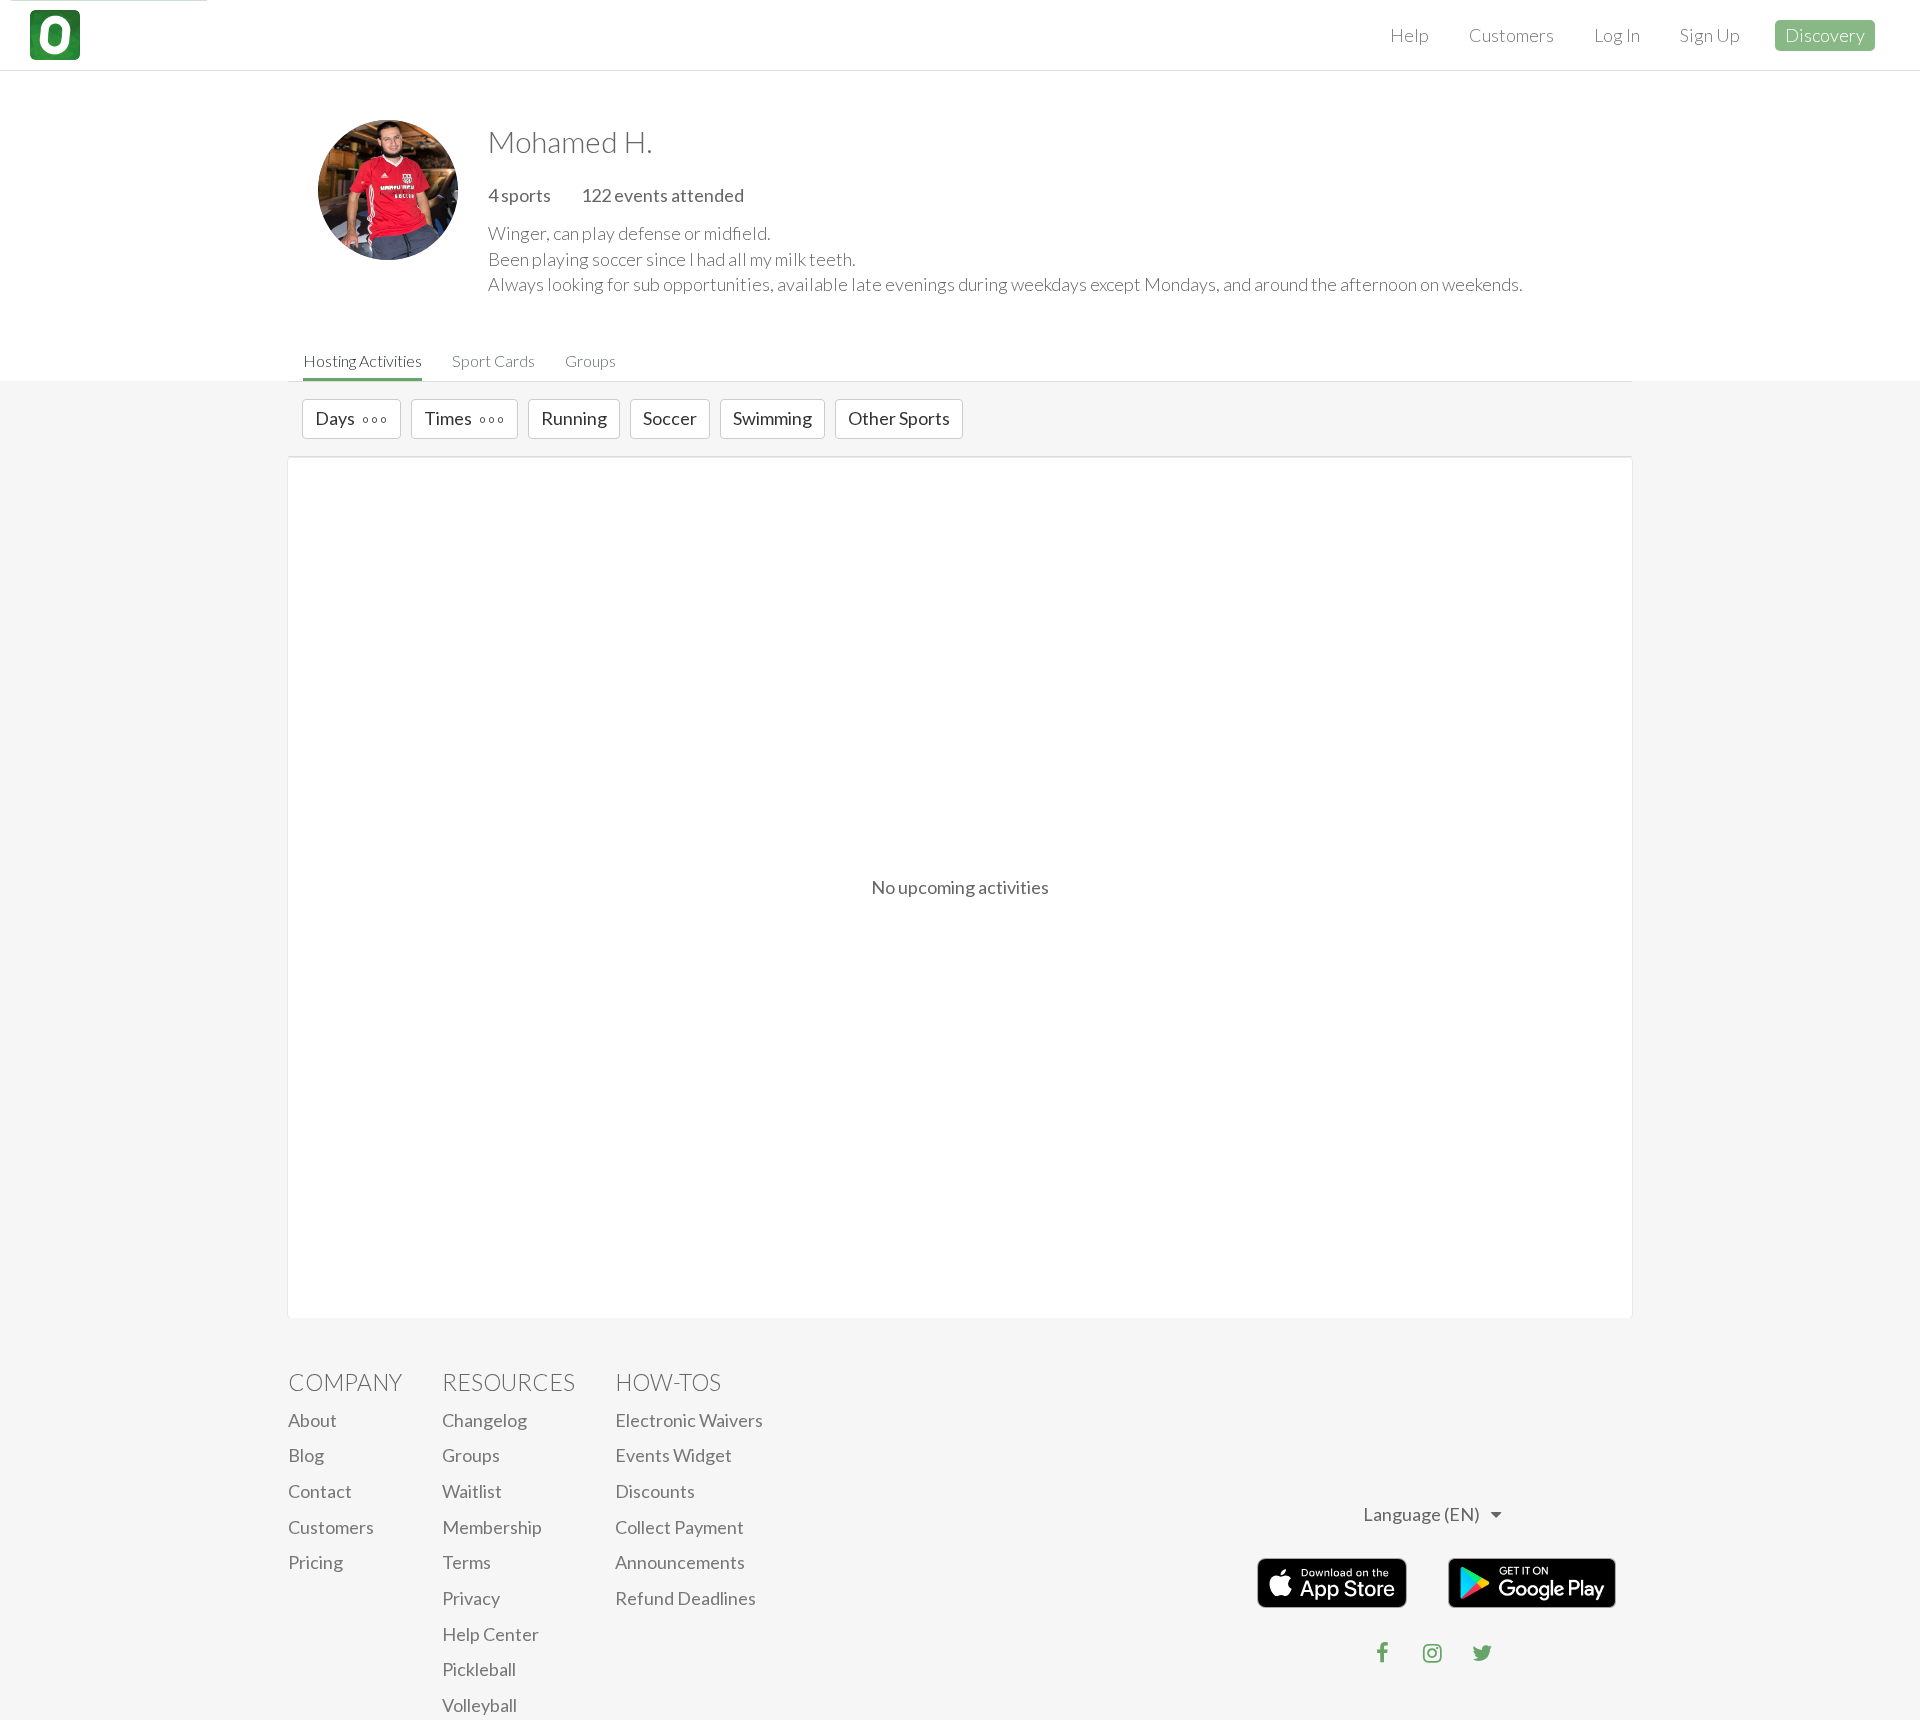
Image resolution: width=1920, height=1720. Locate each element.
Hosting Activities (362, 360)
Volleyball (479, 1705)
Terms (466, 1562)
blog (306, 1455)
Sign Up (1710, 35)
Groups (590, 360)
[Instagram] (1432, 1653)
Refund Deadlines (685, 1598)
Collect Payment (679, 1527)
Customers (1511, 35)
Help (1409, 35)
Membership (492, 1527)
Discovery (1825, 35)
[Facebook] (1382, 1653)
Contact (320, 1491)
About (312, 1420)
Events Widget (673, 1455)
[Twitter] (1482, 1653)
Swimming (772, 418)
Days (335, 418)
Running (574, 418)
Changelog (484, 1420)
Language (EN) (1421, 1514)
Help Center (490, 1634)
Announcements (680, 1562)
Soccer (670, 418)
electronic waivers (689, 1420)
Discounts (655, 1491)
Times (448, 418)
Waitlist (472, 1491)
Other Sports (899, 418)
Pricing (315, 1562)
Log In (1617, 35)
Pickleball (479, 1669)
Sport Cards (493, 360)
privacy (471, 1598)
